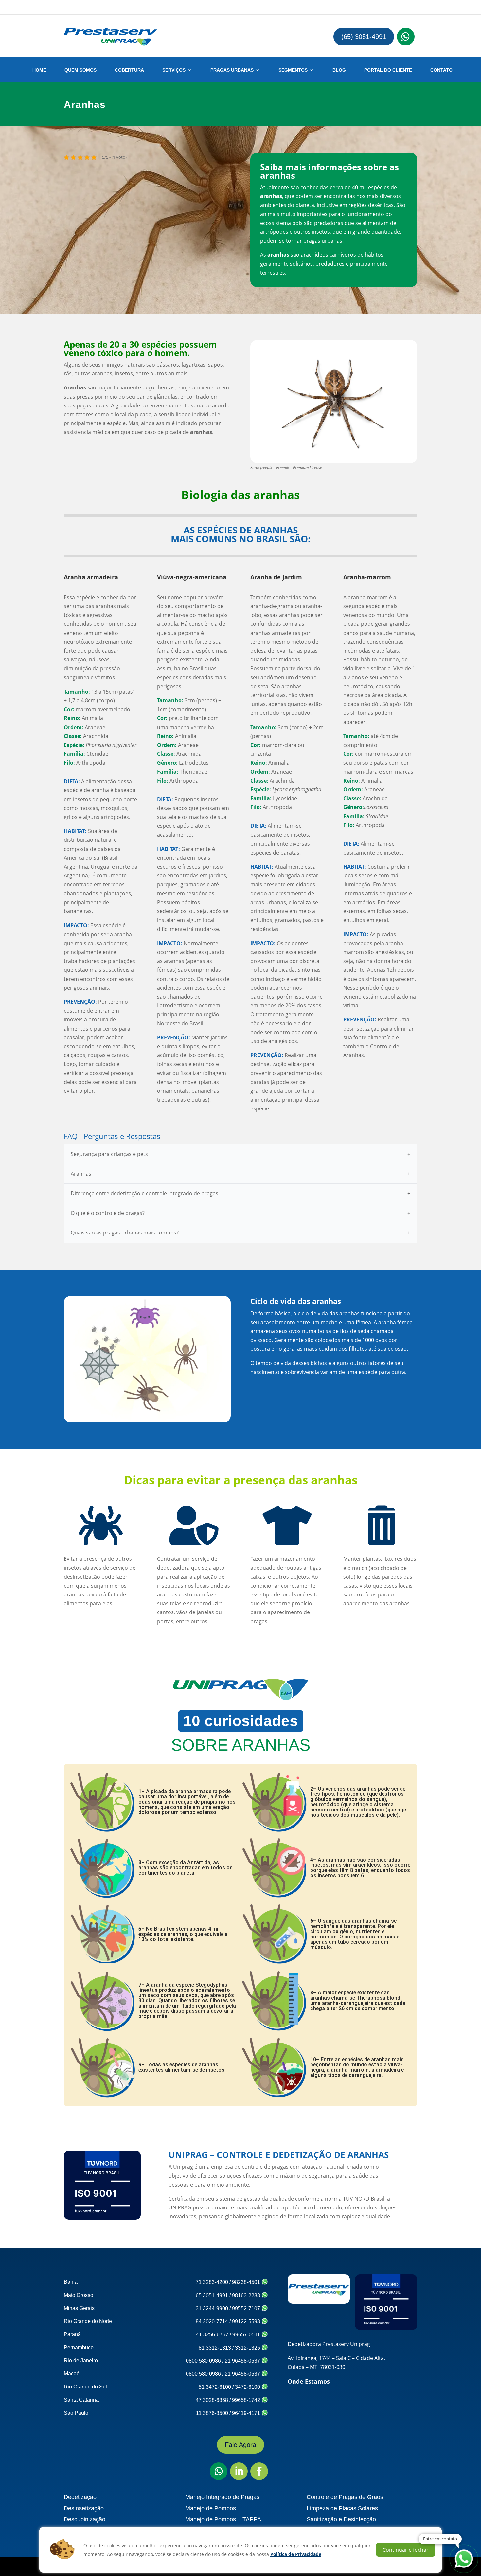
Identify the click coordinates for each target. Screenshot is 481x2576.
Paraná (72, 2334)
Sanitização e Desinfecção (341, 2519)
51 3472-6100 (215, 2387)
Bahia (71, 2282)
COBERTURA (129, 70)
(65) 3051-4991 (364, 37)
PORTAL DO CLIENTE (388, 70)
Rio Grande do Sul (85, 2387)
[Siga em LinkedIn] (239, 2471)
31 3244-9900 (212, 2308)
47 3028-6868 (212, 2400)
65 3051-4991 (212, 2295)
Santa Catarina (81, 2400)
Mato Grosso (79, 2295)
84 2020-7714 (212, 2322)
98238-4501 (247, 2282)
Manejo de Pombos (211, 2508)
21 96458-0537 (243, 2361)
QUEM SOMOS (80, 70)
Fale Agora (240, 2445)
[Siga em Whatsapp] (406, 37)
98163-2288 (247, 2295)
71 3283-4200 (212, 2282)
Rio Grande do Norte (88, 2321)
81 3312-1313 (215, 2348)
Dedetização (80, 2497)
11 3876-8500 (212, 2413)
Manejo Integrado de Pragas (222, 2497)
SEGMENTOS (293, 70)
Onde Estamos (309, 2381)
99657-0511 (247, 2335)
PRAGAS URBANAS (232, 70)
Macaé (72, 2374)
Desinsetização (84, 2508)
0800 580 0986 (203, 2361)
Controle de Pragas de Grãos (345, 2497)
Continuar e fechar (406, 2550)
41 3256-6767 (212, 2335)
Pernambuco (79, 2347)
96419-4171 (247, 2413)
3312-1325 (248, 2348)
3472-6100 (248, 2387)
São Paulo (76, 2413)
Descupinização (85, 2519)
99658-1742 (247, 2400)
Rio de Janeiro (81, 2360)
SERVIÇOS (174, 70)
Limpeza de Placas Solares (342, 2508)
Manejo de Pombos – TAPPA (223, 2519)
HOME (39, 70)
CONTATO (441, 70)
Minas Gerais (79, 2308)
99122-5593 (247, 2322)
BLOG (339, 70)
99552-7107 (247, 2308)
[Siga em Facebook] (259, 2471)
